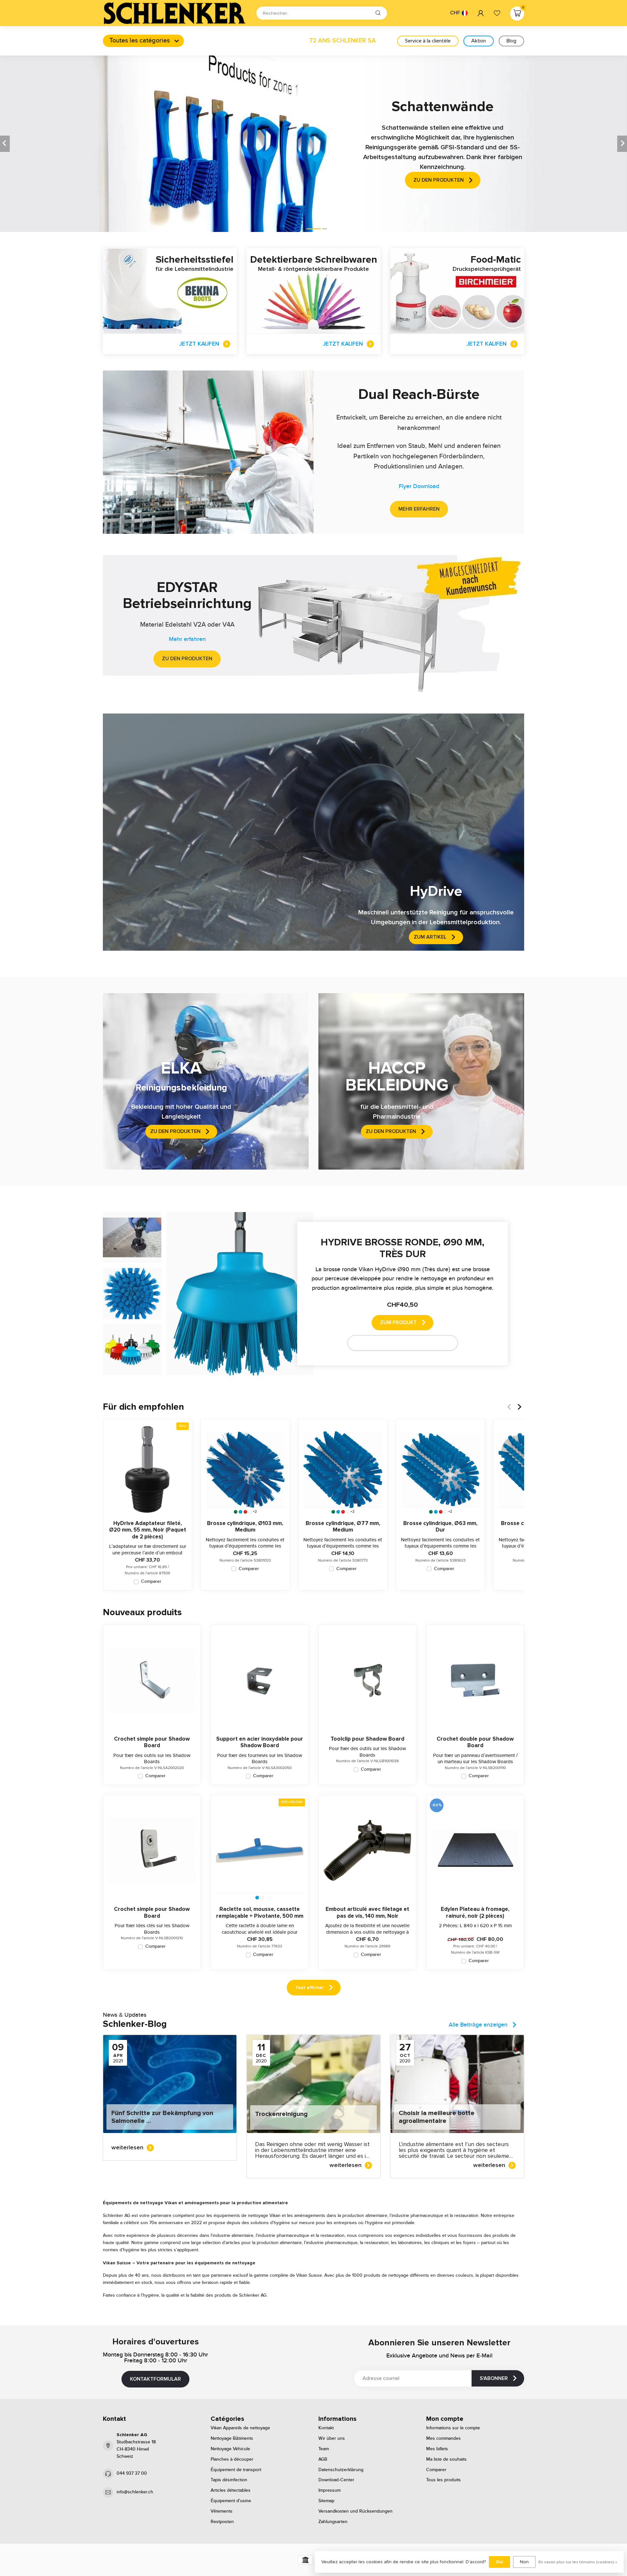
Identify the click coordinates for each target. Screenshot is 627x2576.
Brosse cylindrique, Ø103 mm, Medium (245, 1527)
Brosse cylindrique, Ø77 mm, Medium (343, 1527)
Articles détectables (231, 2490)
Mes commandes (443, 2438)
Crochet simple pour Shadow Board (152, 1742)
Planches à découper (232, 2459)
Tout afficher (310, 1987)
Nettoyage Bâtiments (232, 2438)
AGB (323, 2459)
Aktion (479, 41)
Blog (511, 41)
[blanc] (250, 1512)
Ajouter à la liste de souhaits (399, 1343)
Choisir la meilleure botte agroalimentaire (437, 2117)
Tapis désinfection (229, 2480)
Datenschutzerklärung (341, 2470)
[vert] (236, 1512)
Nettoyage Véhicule (230, 2449)
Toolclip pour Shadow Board (367, 1739)
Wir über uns (332, 2438)
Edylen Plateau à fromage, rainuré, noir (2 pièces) (475, 1912)
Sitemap (326, 2501)
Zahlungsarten (333, 2522)
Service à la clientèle (428, 41)
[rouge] (245, 1512)
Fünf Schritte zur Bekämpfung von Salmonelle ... (162, 2117)
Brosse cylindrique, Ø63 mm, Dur (440, 1527)
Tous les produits (443, 2480)
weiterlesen (127, 2147)
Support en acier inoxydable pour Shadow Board (260, 1742)
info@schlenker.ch (135, 2492)
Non (524, 2562)
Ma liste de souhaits (446, 2459)
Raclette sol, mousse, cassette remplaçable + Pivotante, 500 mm (260, 1912)
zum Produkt (398, 1322)
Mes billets (437, 2449)
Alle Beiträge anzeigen (478, 2025)
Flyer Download (419, 486)
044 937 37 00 (132, 2473)
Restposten (222, 2522)
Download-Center (336, 2480)
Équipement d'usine (231, 2501)
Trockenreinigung (281, 2114)
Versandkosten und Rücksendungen (355, 2511)
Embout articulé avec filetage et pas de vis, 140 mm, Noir (367, 1912)
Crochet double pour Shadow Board (475, 1742)
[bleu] (241, 1512)
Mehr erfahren (419, 509)
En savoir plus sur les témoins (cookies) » (578, 2562)
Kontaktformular (155, 2379)
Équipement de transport (236, 2470)
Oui (499, 2562)
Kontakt (326, 2428)
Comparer (151, 1582)
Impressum (330, 2490)
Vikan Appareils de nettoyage (240, 2428)
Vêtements (222, 2511)
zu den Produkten (187, 659)
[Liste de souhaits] (497, 13)
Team (324, 2449)
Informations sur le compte (453, 2428)
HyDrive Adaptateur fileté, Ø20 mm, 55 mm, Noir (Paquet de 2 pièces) (148, 1530)
